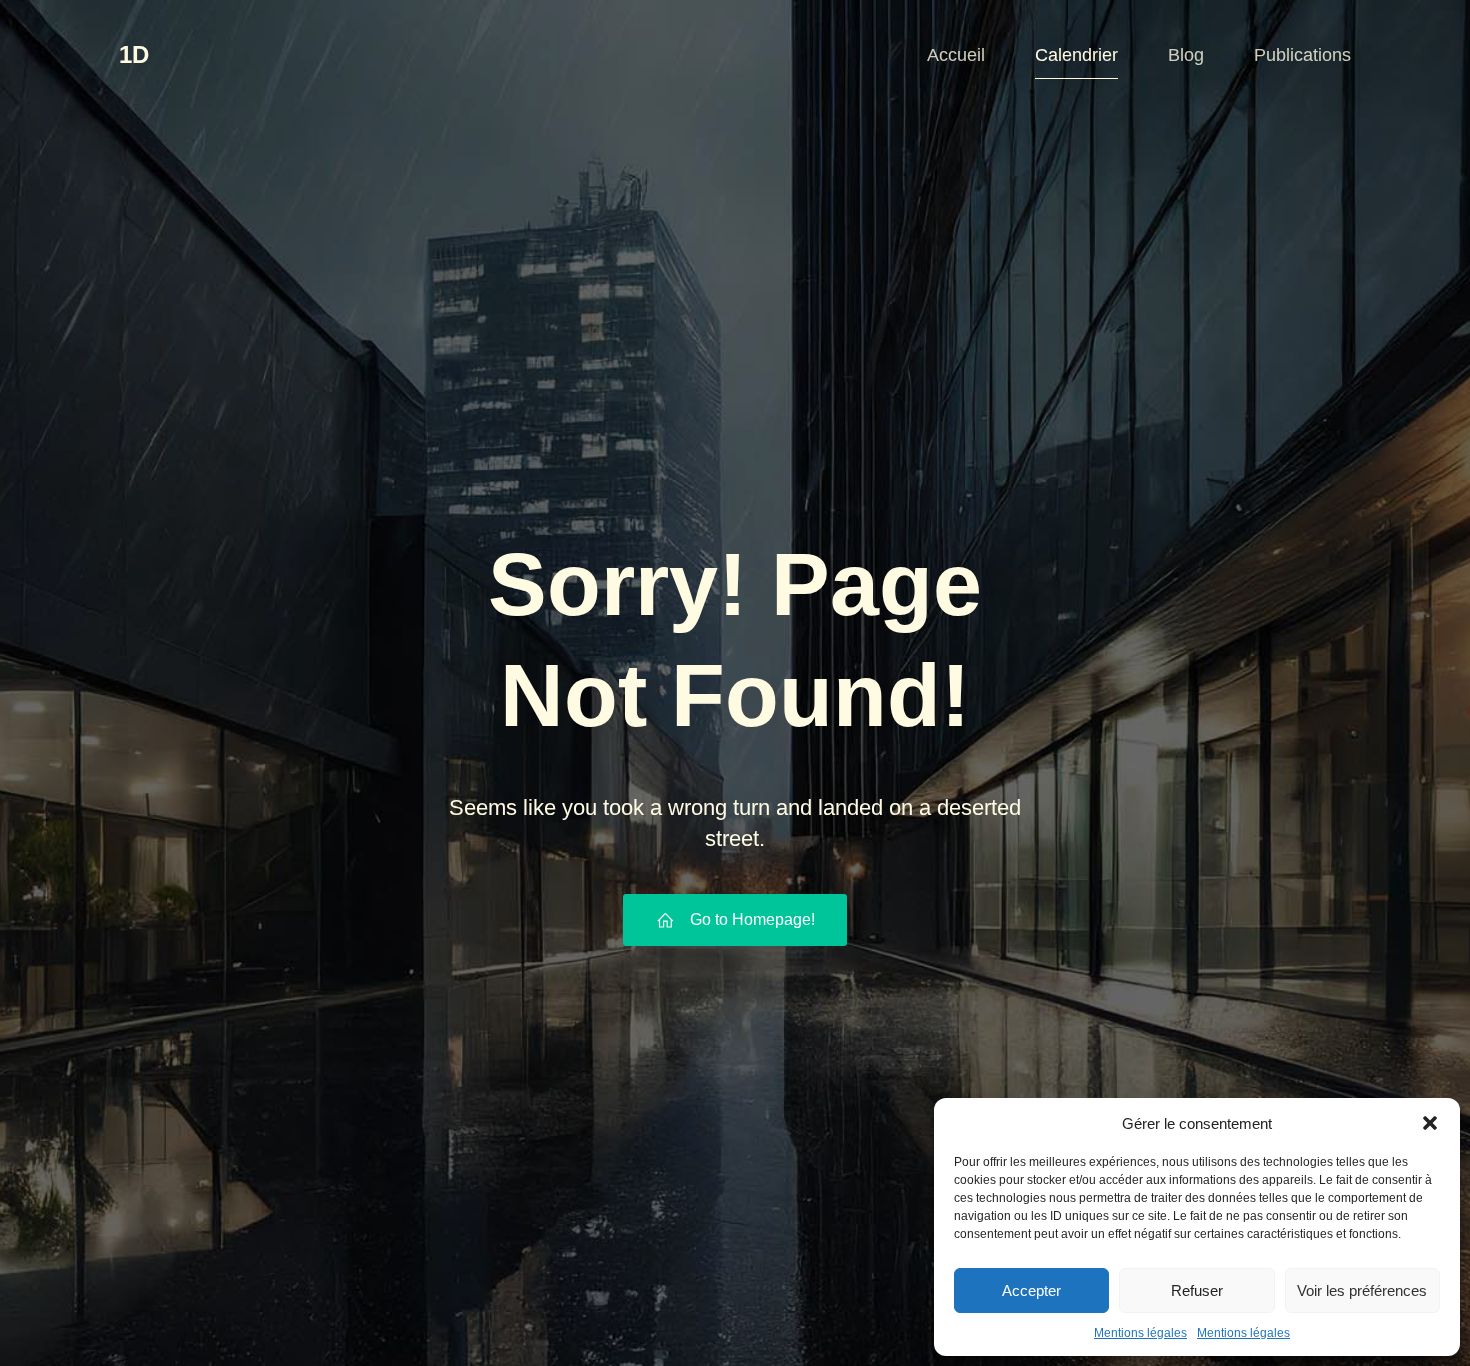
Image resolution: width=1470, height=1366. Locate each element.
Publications (1302, 55)
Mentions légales (1140, 1333)
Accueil (956, 55)
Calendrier (1076, 55)
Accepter (1031, 1290)
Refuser (1197, 1290)
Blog (1186, 55)
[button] (1430, 1123)
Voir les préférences (1362, 1290)
